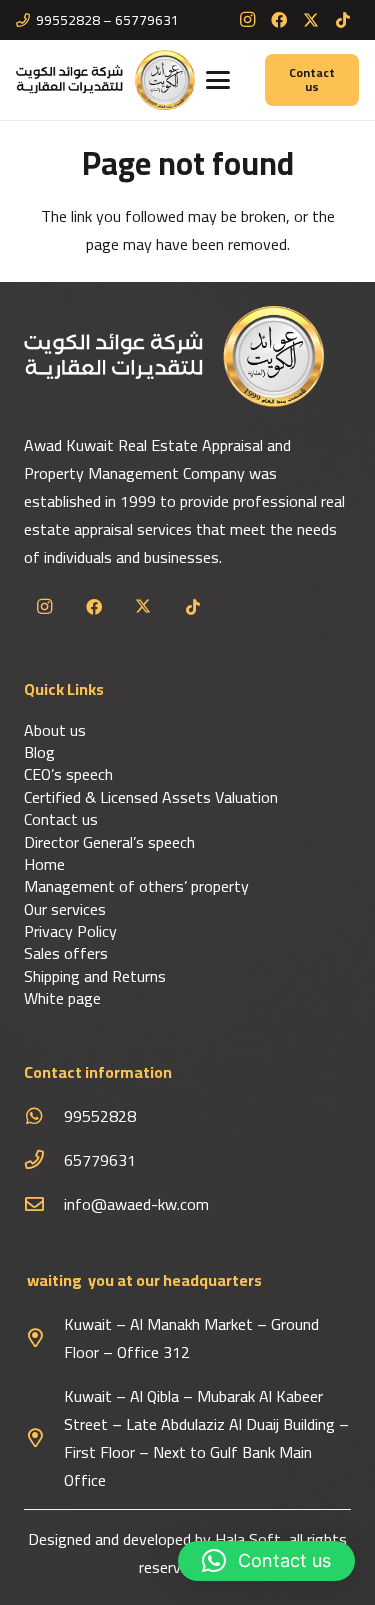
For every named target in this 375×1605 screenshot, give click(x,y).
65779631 (100, 1160)
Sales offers (66, 953)
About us (55, 730)
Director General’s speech (109, 842)
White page (62, 998)
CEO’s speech (68, 774)
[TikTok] (343, 20)
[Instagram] (247, 20)
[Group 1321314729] (105, 80)
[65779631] (44, 1159)
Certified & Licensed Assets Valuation (151, 797)
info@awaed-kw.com (136, 1204)
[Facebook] (279, 20)
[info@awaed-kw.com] (44, 1203)
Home (44, 864)
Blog (39, 752)
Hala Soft (248, 1539)
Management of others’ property (136, 886)
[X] (311, 20)
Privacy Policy (70, 931)
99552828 (100, 1116)
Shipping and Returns (95, 976)
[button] (218, 80)
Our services (65, 909)
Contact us (61, 819)
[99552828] (44, 1115)
